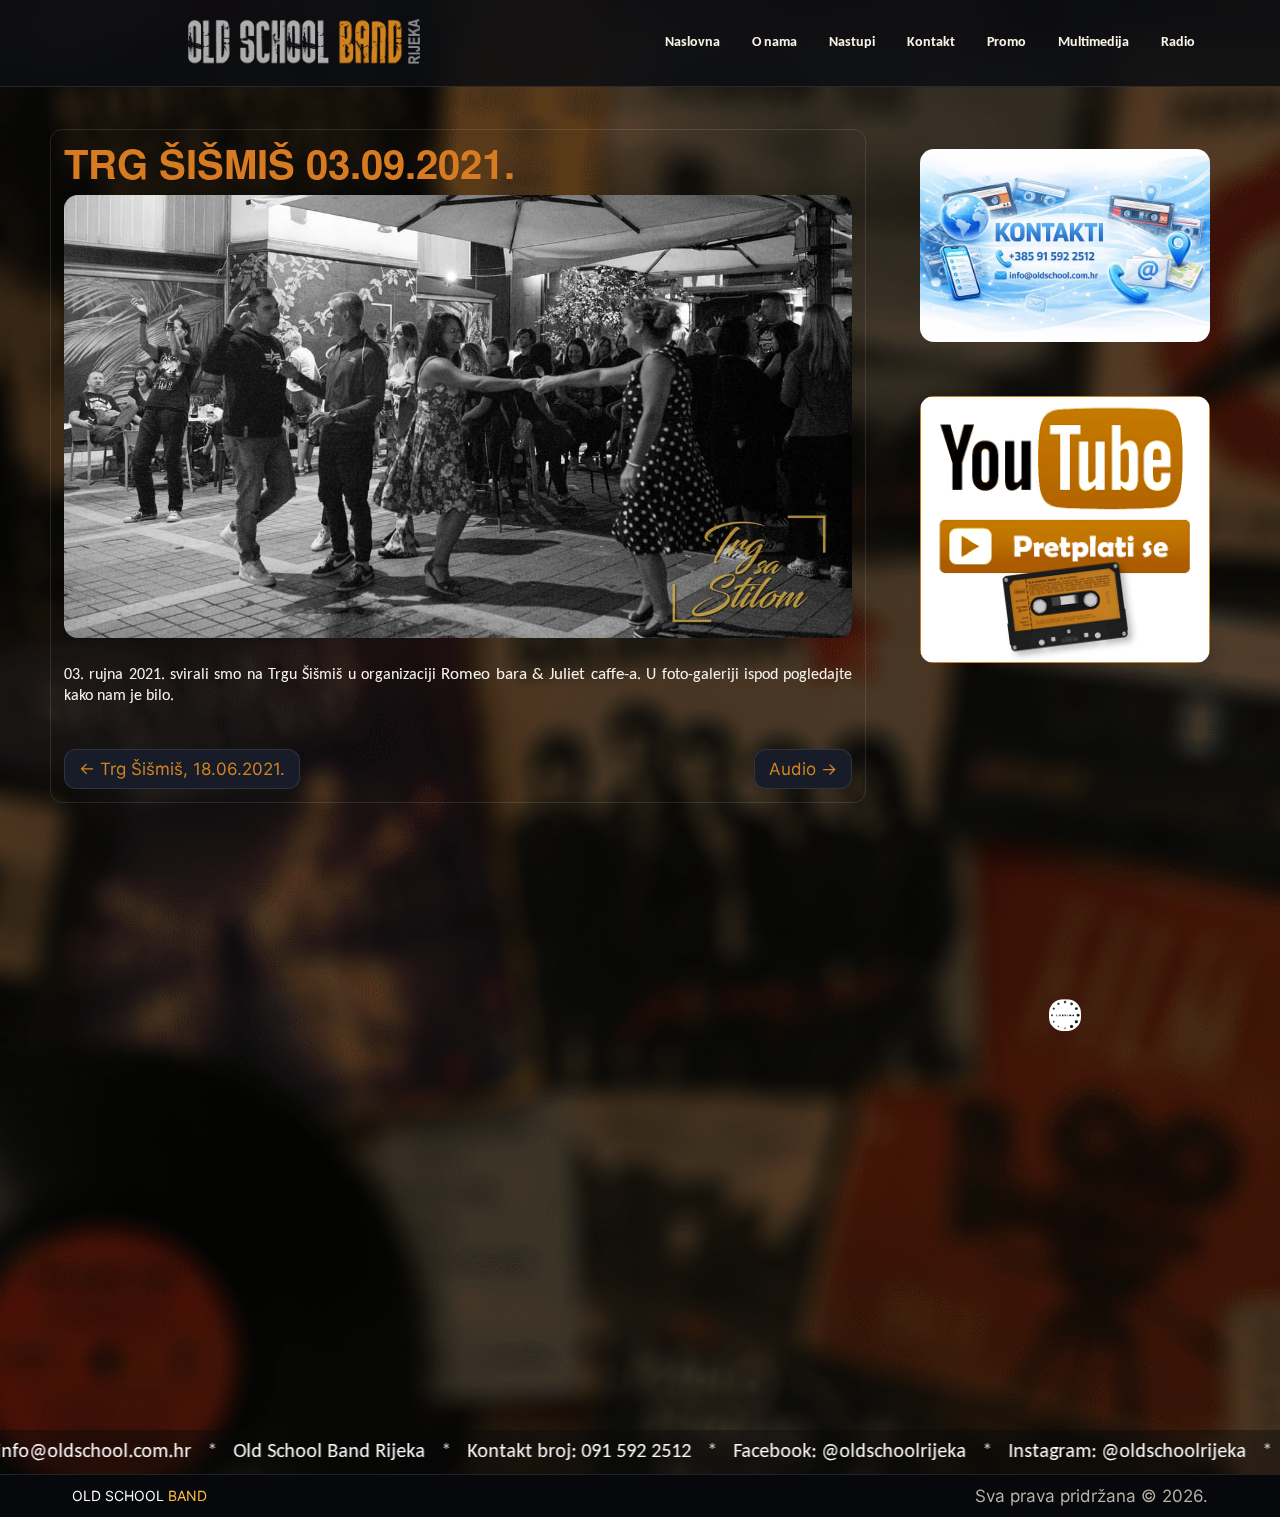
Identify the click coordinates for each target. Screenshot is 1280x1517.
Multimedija (1093, 42)
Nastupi (852, 42)
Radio (1178, 42)
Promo (1006, 42)
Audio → (803, 769)
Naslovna (692, 42)
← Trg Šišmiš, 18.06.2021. (182, 769)
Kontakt (931, 42)
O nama (774, 42)
